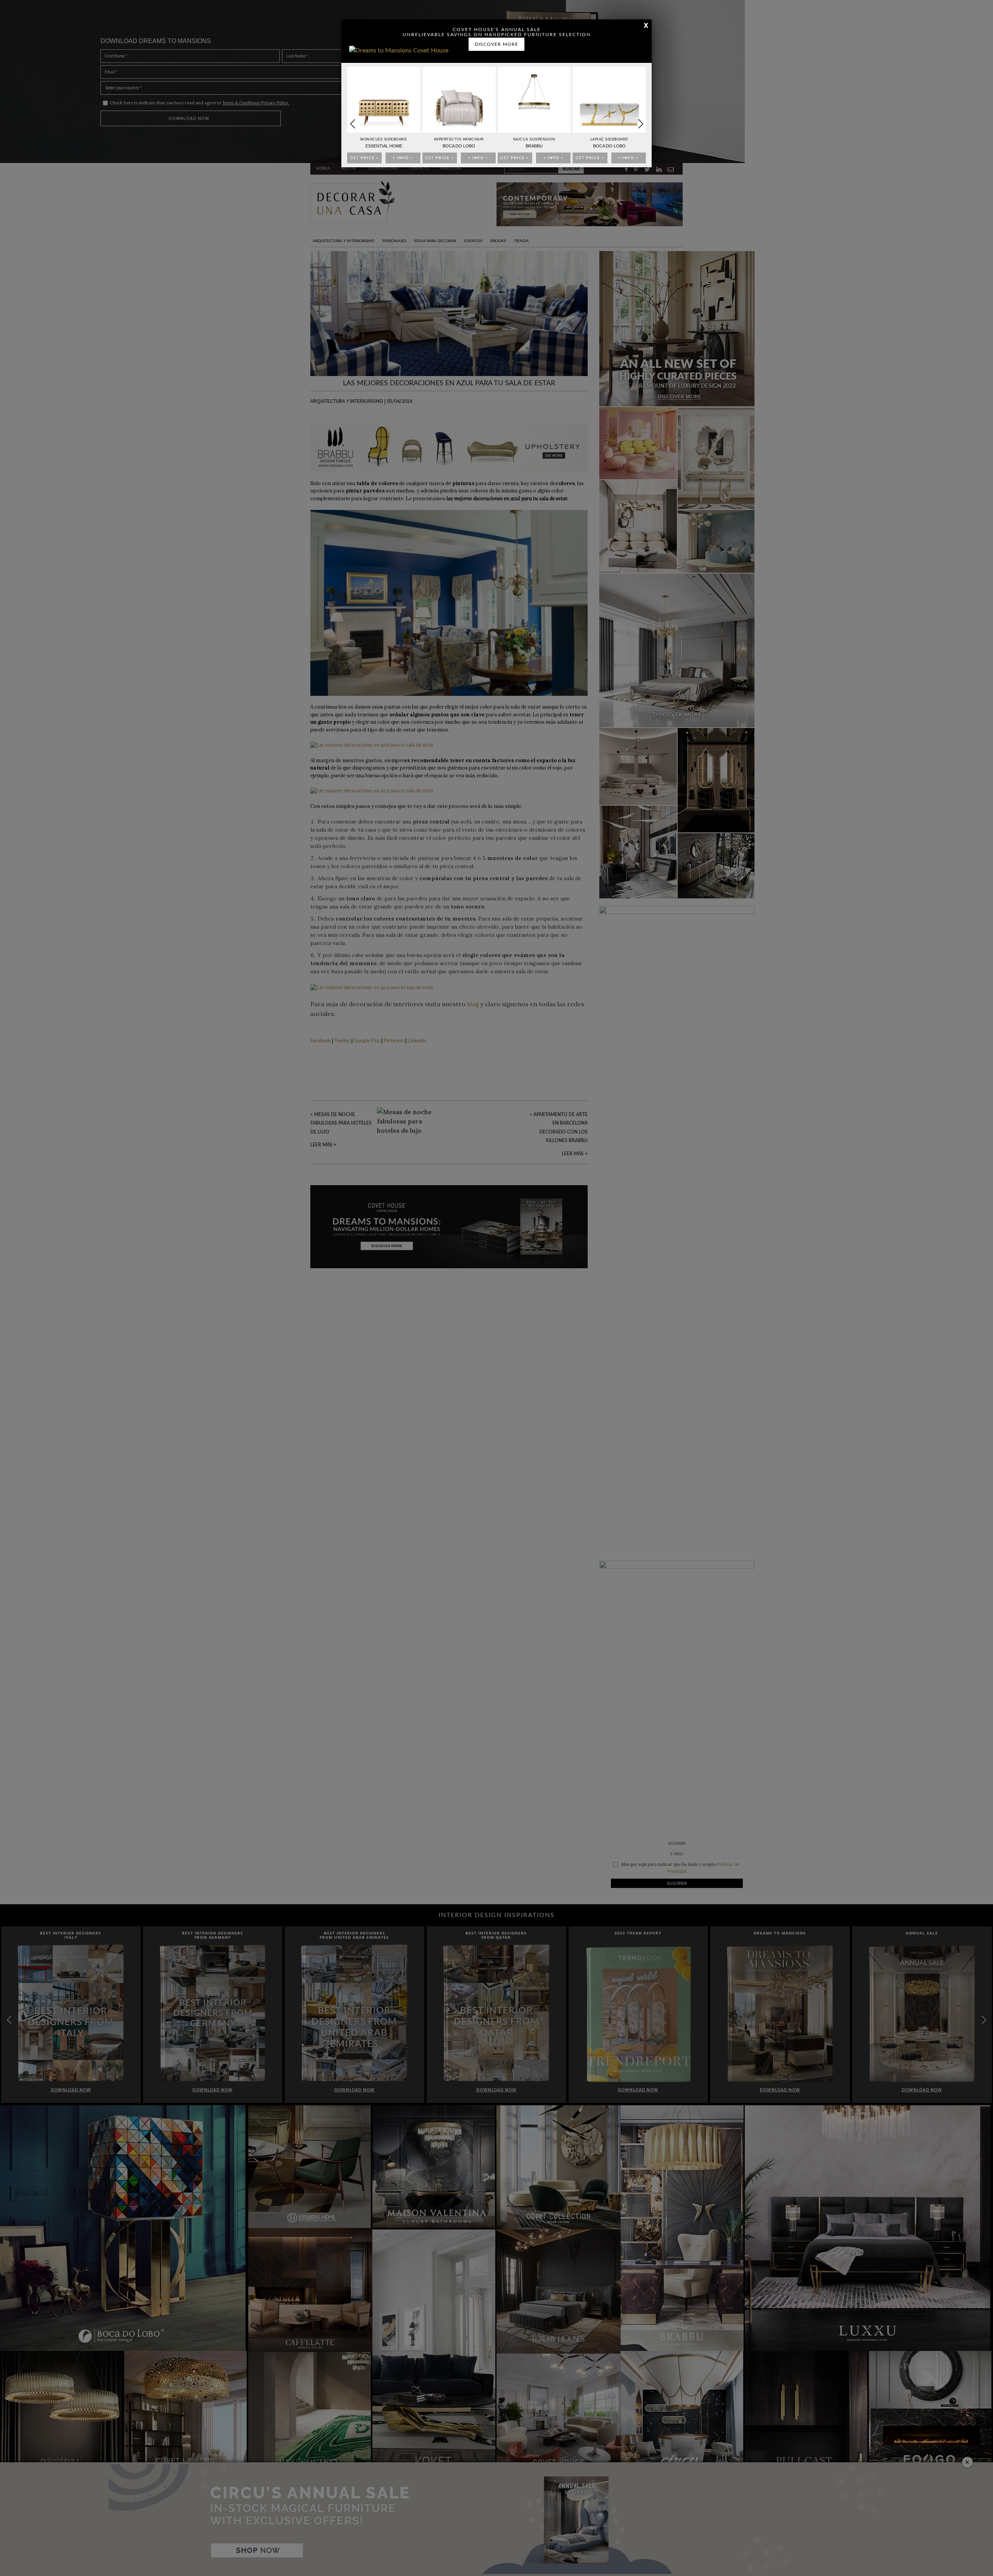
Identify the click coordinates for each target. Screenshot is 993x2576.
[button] (641, 124)
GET (365, 158)
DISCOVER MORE (496, 44)
